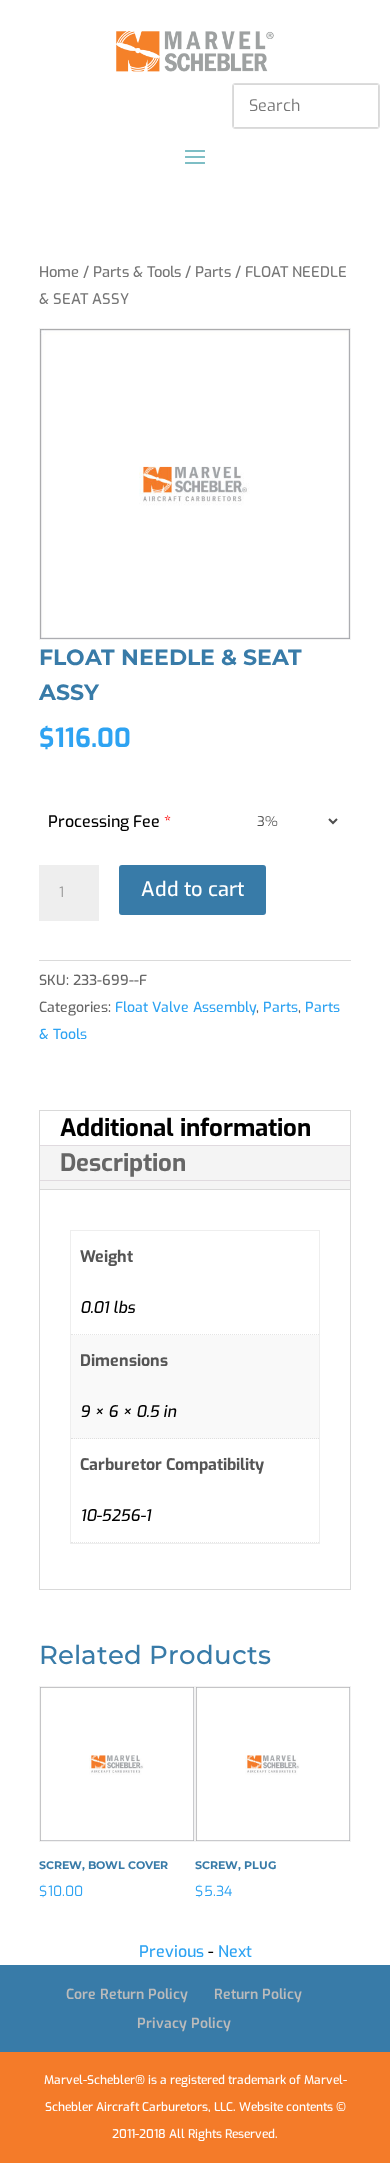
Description (123, 1163)
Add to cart (192, 889)
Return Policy (258, 1994)
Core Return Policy (127, 1994)
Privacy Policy (184, 2023)
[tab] (195, 1128)
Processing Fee (109, 821)
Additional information (185, 1128)
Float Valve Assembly (185, 1007)
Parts (213, 272)
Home (59, 272)
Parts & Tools (137, 272)
